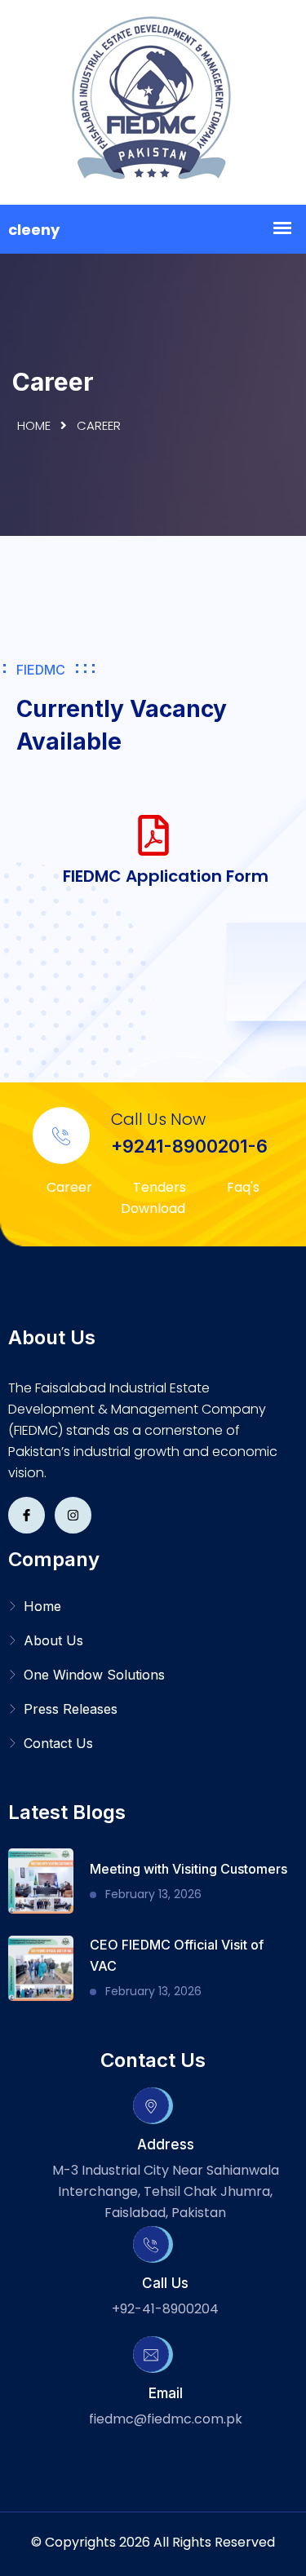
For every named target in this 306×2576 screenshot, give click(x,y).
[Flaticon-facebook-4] (27, 1515)
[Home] (153, 102)
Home (34, 425)
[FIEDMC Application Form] (153, 835)
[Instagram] (73, 1515)
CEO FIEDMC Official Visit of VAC (177, 1955)
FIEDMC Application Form (166, 876)
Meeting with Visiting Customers (188, 1869)
